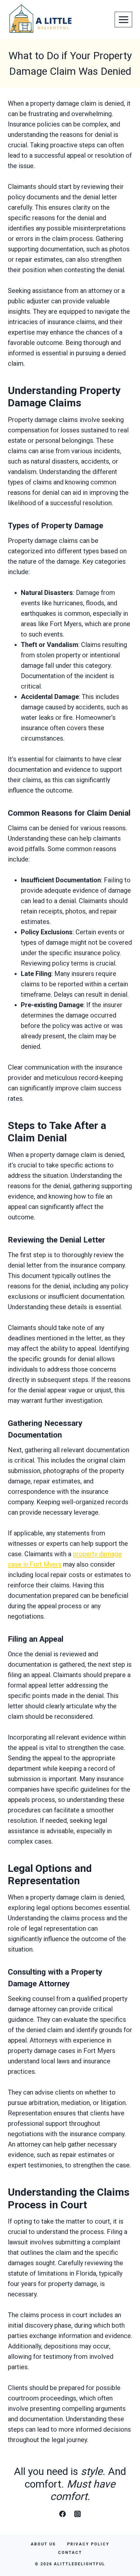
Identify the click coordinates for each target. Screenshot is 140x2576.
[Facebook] (63, 2514)
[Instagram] (77, 2514)
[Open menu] (123, 20)
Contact (70, 2553)
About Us (43, 2544)
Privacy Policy (88, 2544)
